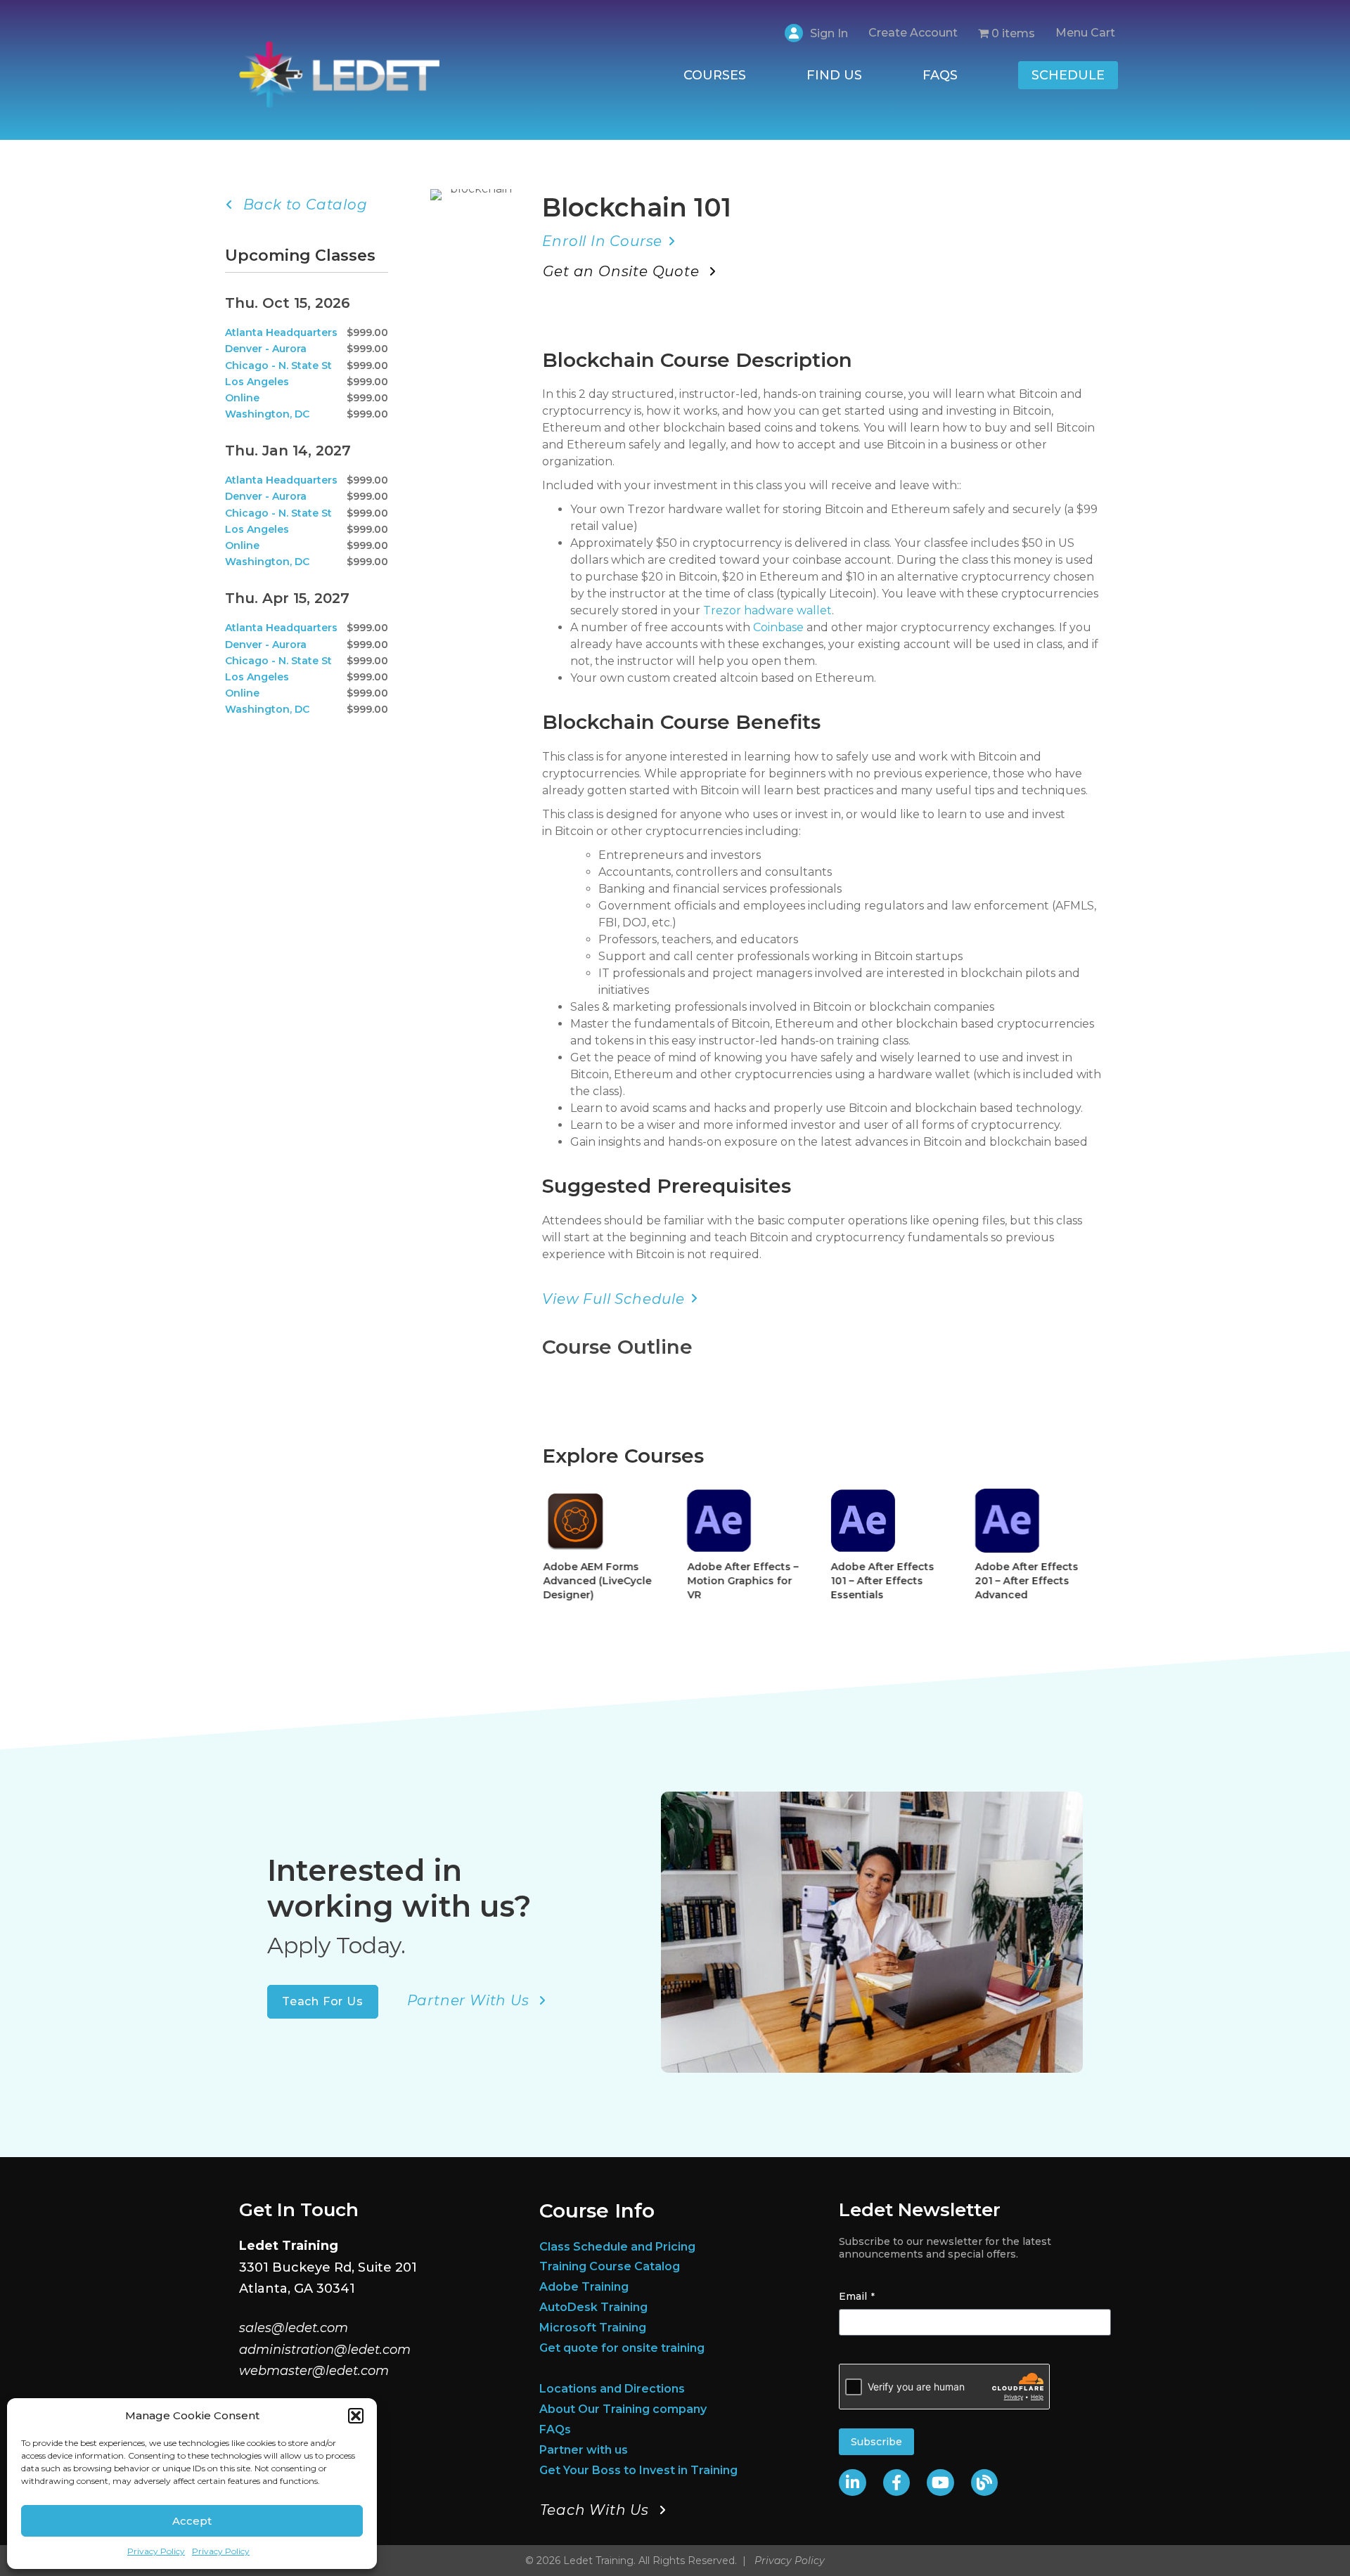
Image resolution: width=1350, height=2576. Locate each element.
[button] (356, 2416)
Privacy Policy (156, 2551)
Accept (192, 2521)
